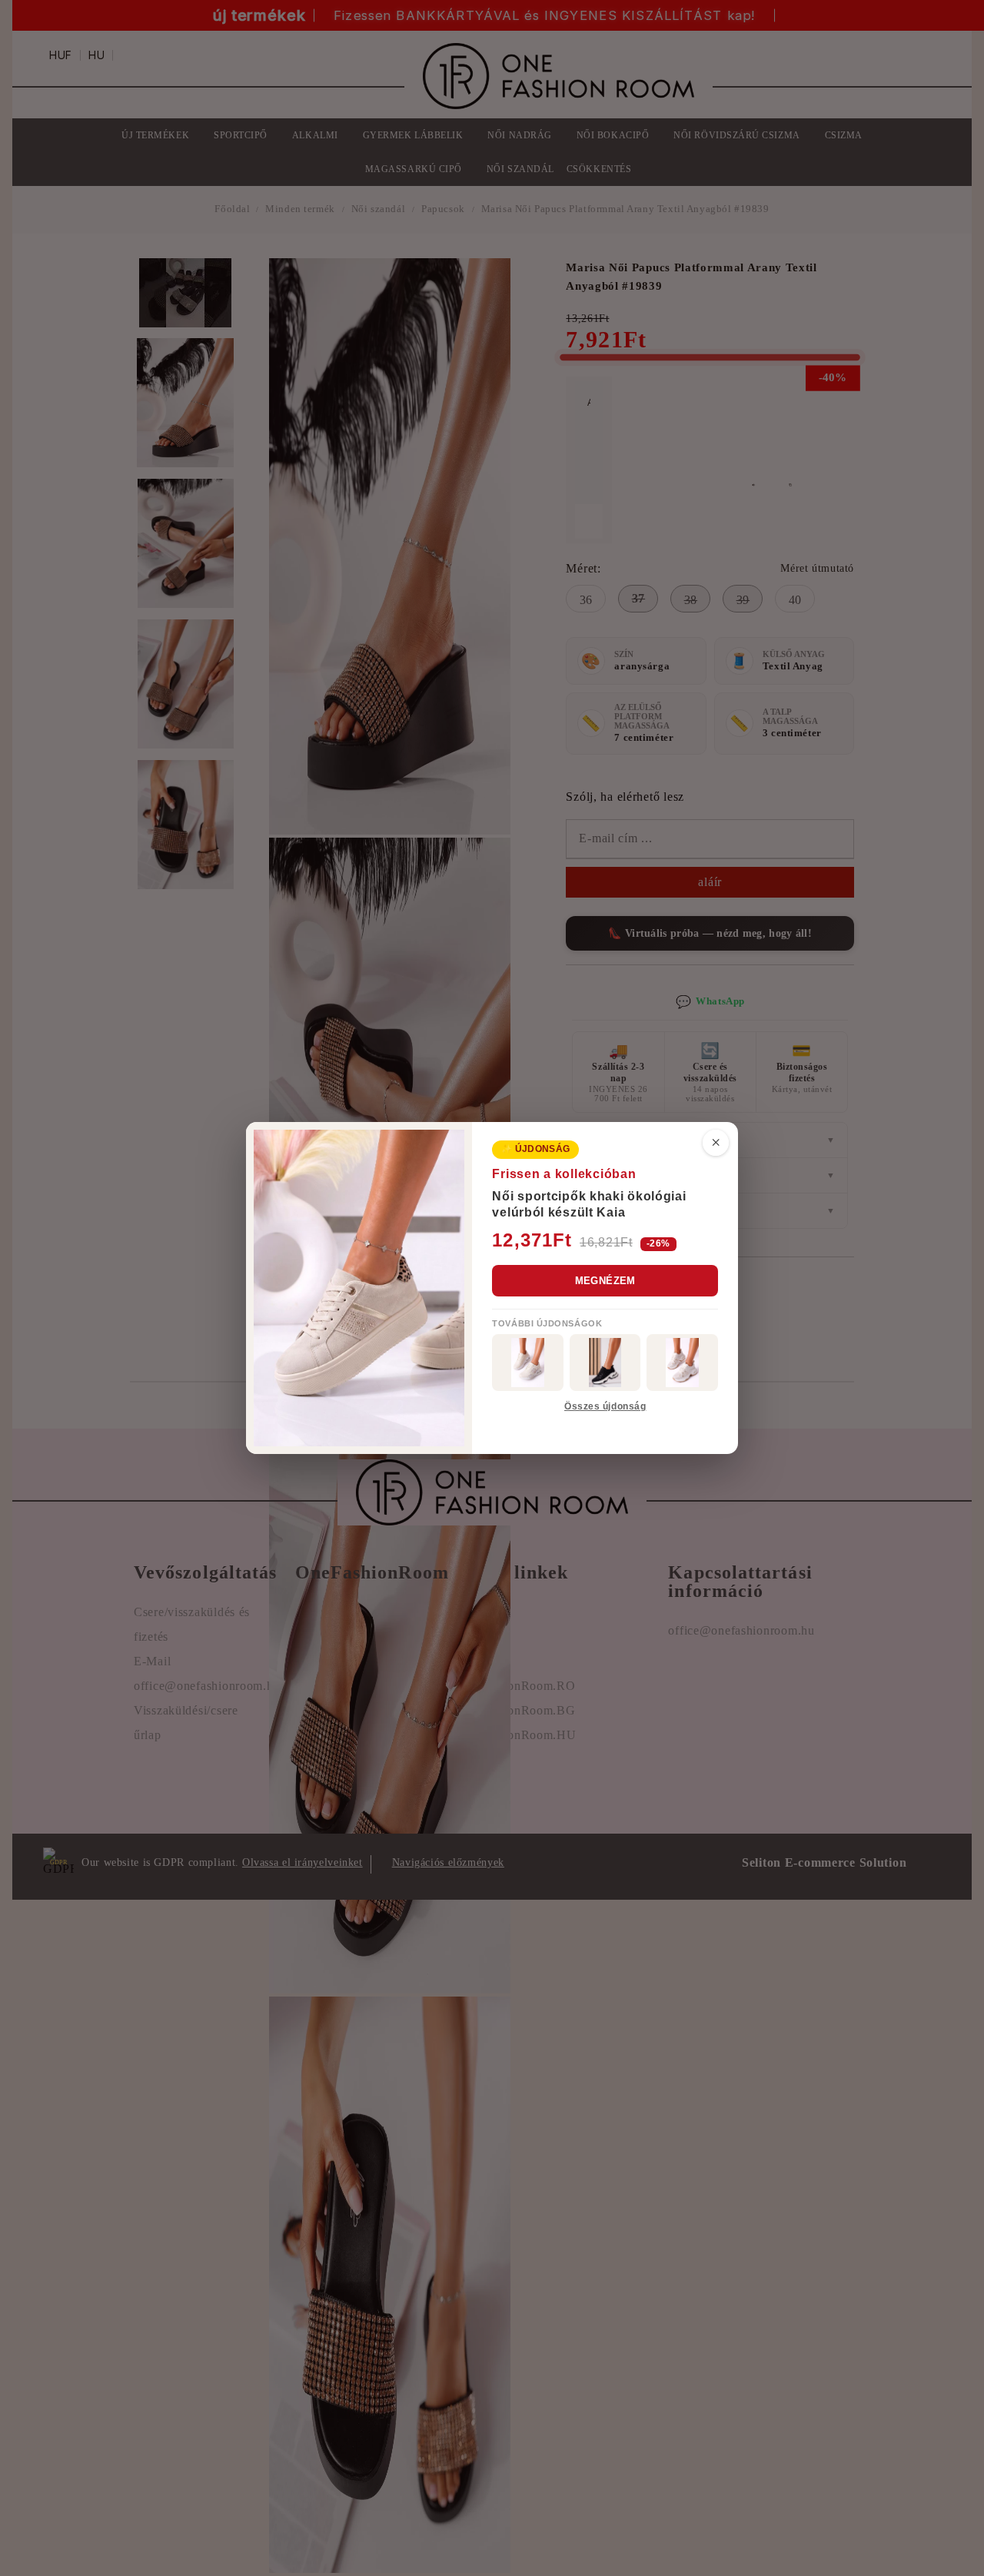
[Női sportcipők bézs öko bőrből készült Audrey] (528, 1363)
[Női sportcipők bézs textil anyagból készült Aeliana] (682, 1363)
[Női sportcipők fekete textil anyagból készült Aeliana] (605, 1363)
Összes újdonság (605, 1406)
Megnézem (605, 1281)
